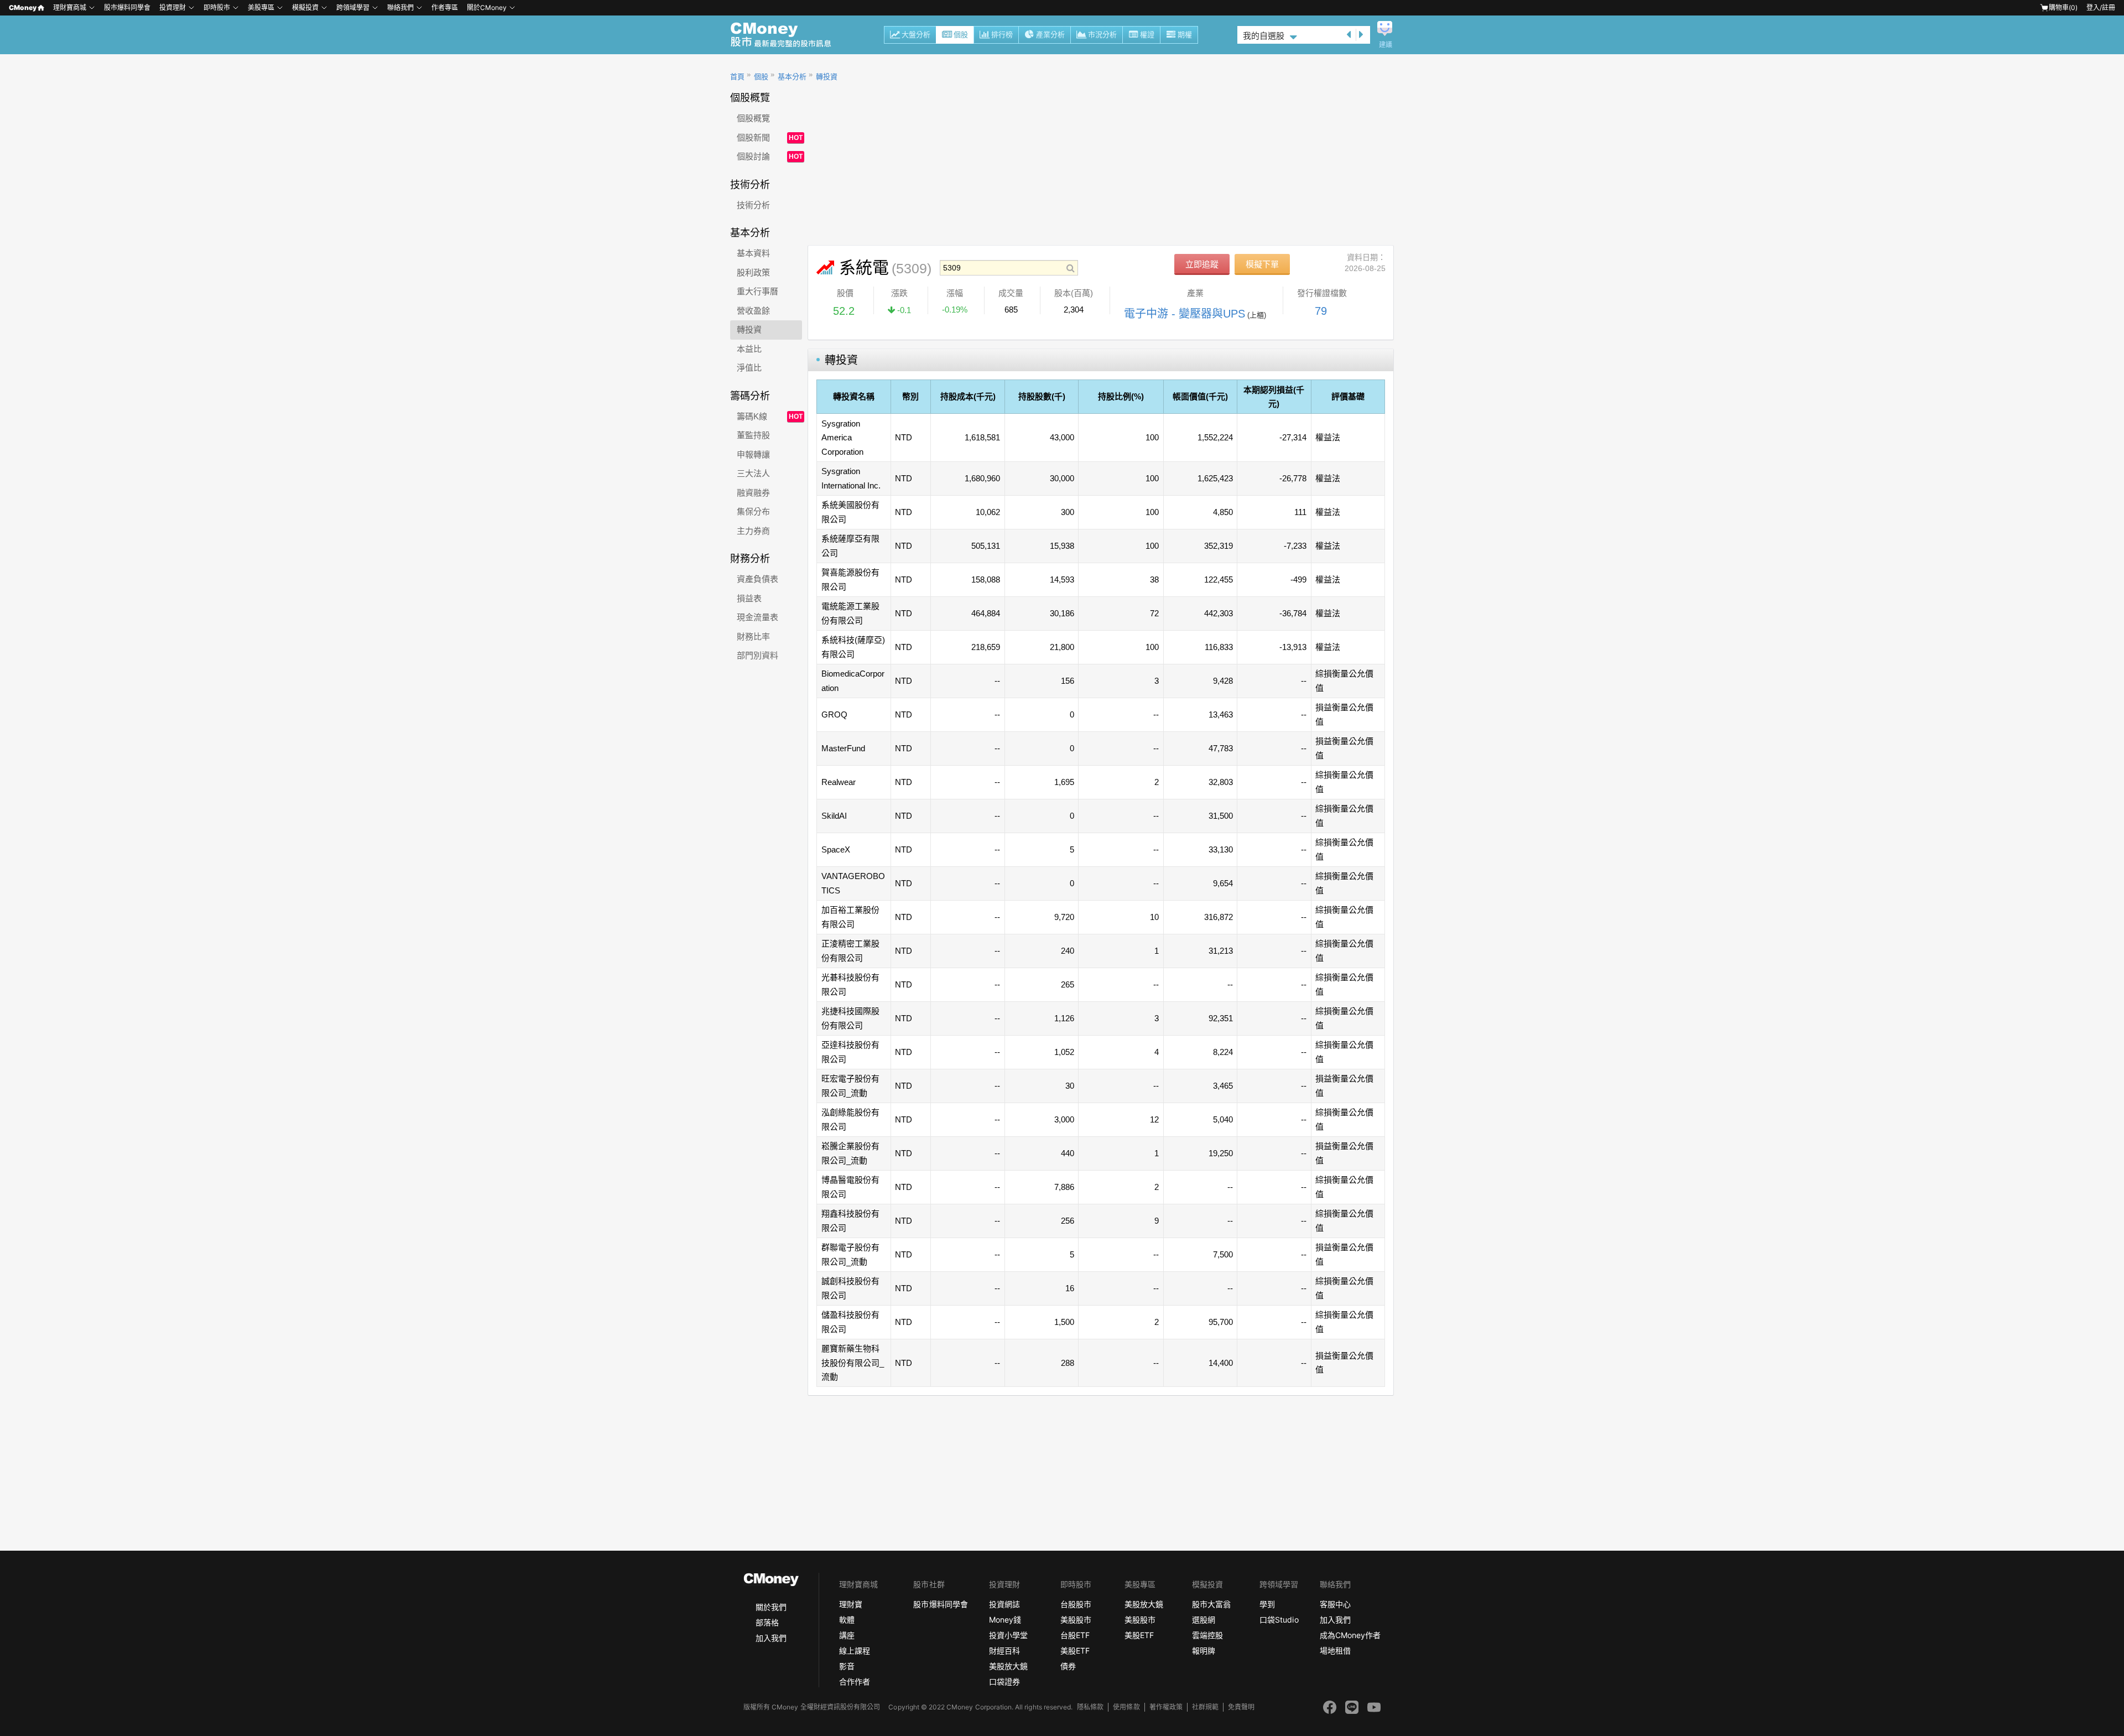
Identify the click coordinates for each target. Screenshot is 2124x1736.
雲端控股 (1207, 1635)
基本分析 (792, 77)
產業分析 (1050, 35)
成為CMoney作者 (1350, 1635)
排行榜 (1002, 35)
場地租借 (1335, 1651)
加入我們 (771, 1638)
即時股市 (217, 7)
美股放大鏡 (1008, 1666)
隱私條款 (1090, 1707)
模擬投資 (305, 7)
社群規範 (1205, 1707)
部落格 (767, 1622)
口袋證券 (1004, 1682)
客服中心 (1335, 1604)
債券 (1068, 1666)
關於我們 (771, 1607)
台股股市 (1076, 1604)
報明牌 (1204, 1651)
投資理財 (173, 7)
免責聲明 (1241, 1707)
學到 (1267, 1604)
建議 (1386, 45)
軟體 (847, 1620)
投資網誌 (1004, 1604)
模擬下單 (1262, 264)
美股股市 (1076, 1620)
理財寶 (851, 1604)
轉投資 (827, 77)
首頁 (737, 77)
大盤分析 (916, 35)
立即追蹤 (1202, 264)
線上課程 (855, 1651)
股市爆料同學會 (127, 7)
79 (1321, 311)
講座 (847, 1635)
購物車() (2063, 7)
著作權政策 (1166, 1707)
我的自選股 (1264, 36)
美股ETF (1075, 1651)
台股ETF (1075, 1635)
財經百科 (1004, 1651)
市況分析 (1102, 35)
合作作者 (855, 1682)
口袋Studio (1279, 1620)
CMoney (23, 7)
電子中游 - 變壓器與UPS (1185, 314)
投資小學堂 (1008, 1635)
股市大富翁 (1211, 1604)
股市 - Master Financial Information (787, 35)
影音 (847, 1666)
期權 (1185, 35)
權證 (1147, 35)
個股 (961, 35)
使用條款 (1126, 1707)
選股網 (1204, 1620)
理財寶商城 (70, 7)
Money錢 (1005, 1620)
